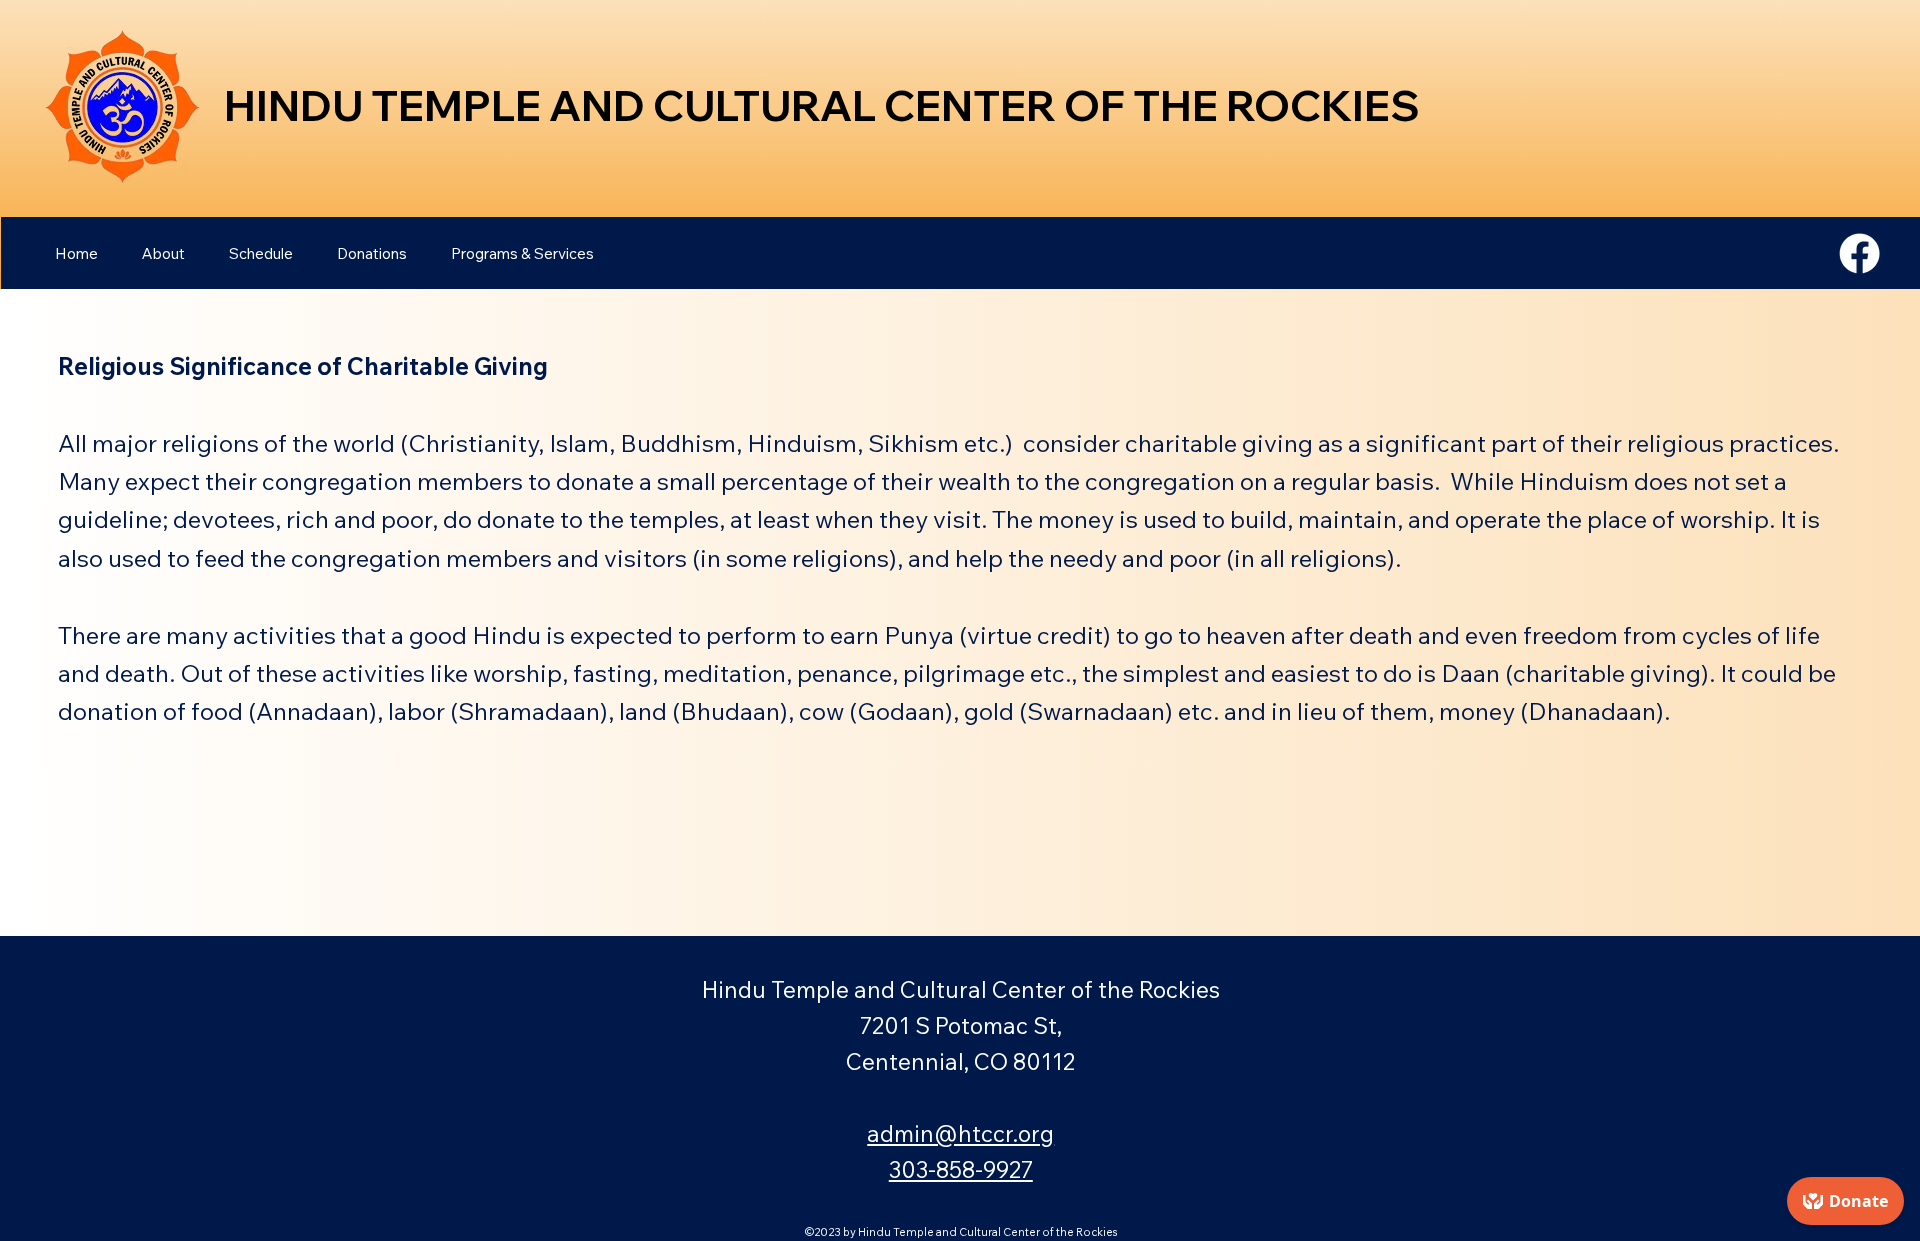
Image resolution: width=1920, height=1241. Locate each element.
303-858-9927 (961, 1169)
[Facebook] (1859, 253)
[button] (163, 253)
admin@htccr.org (960, 1133)
